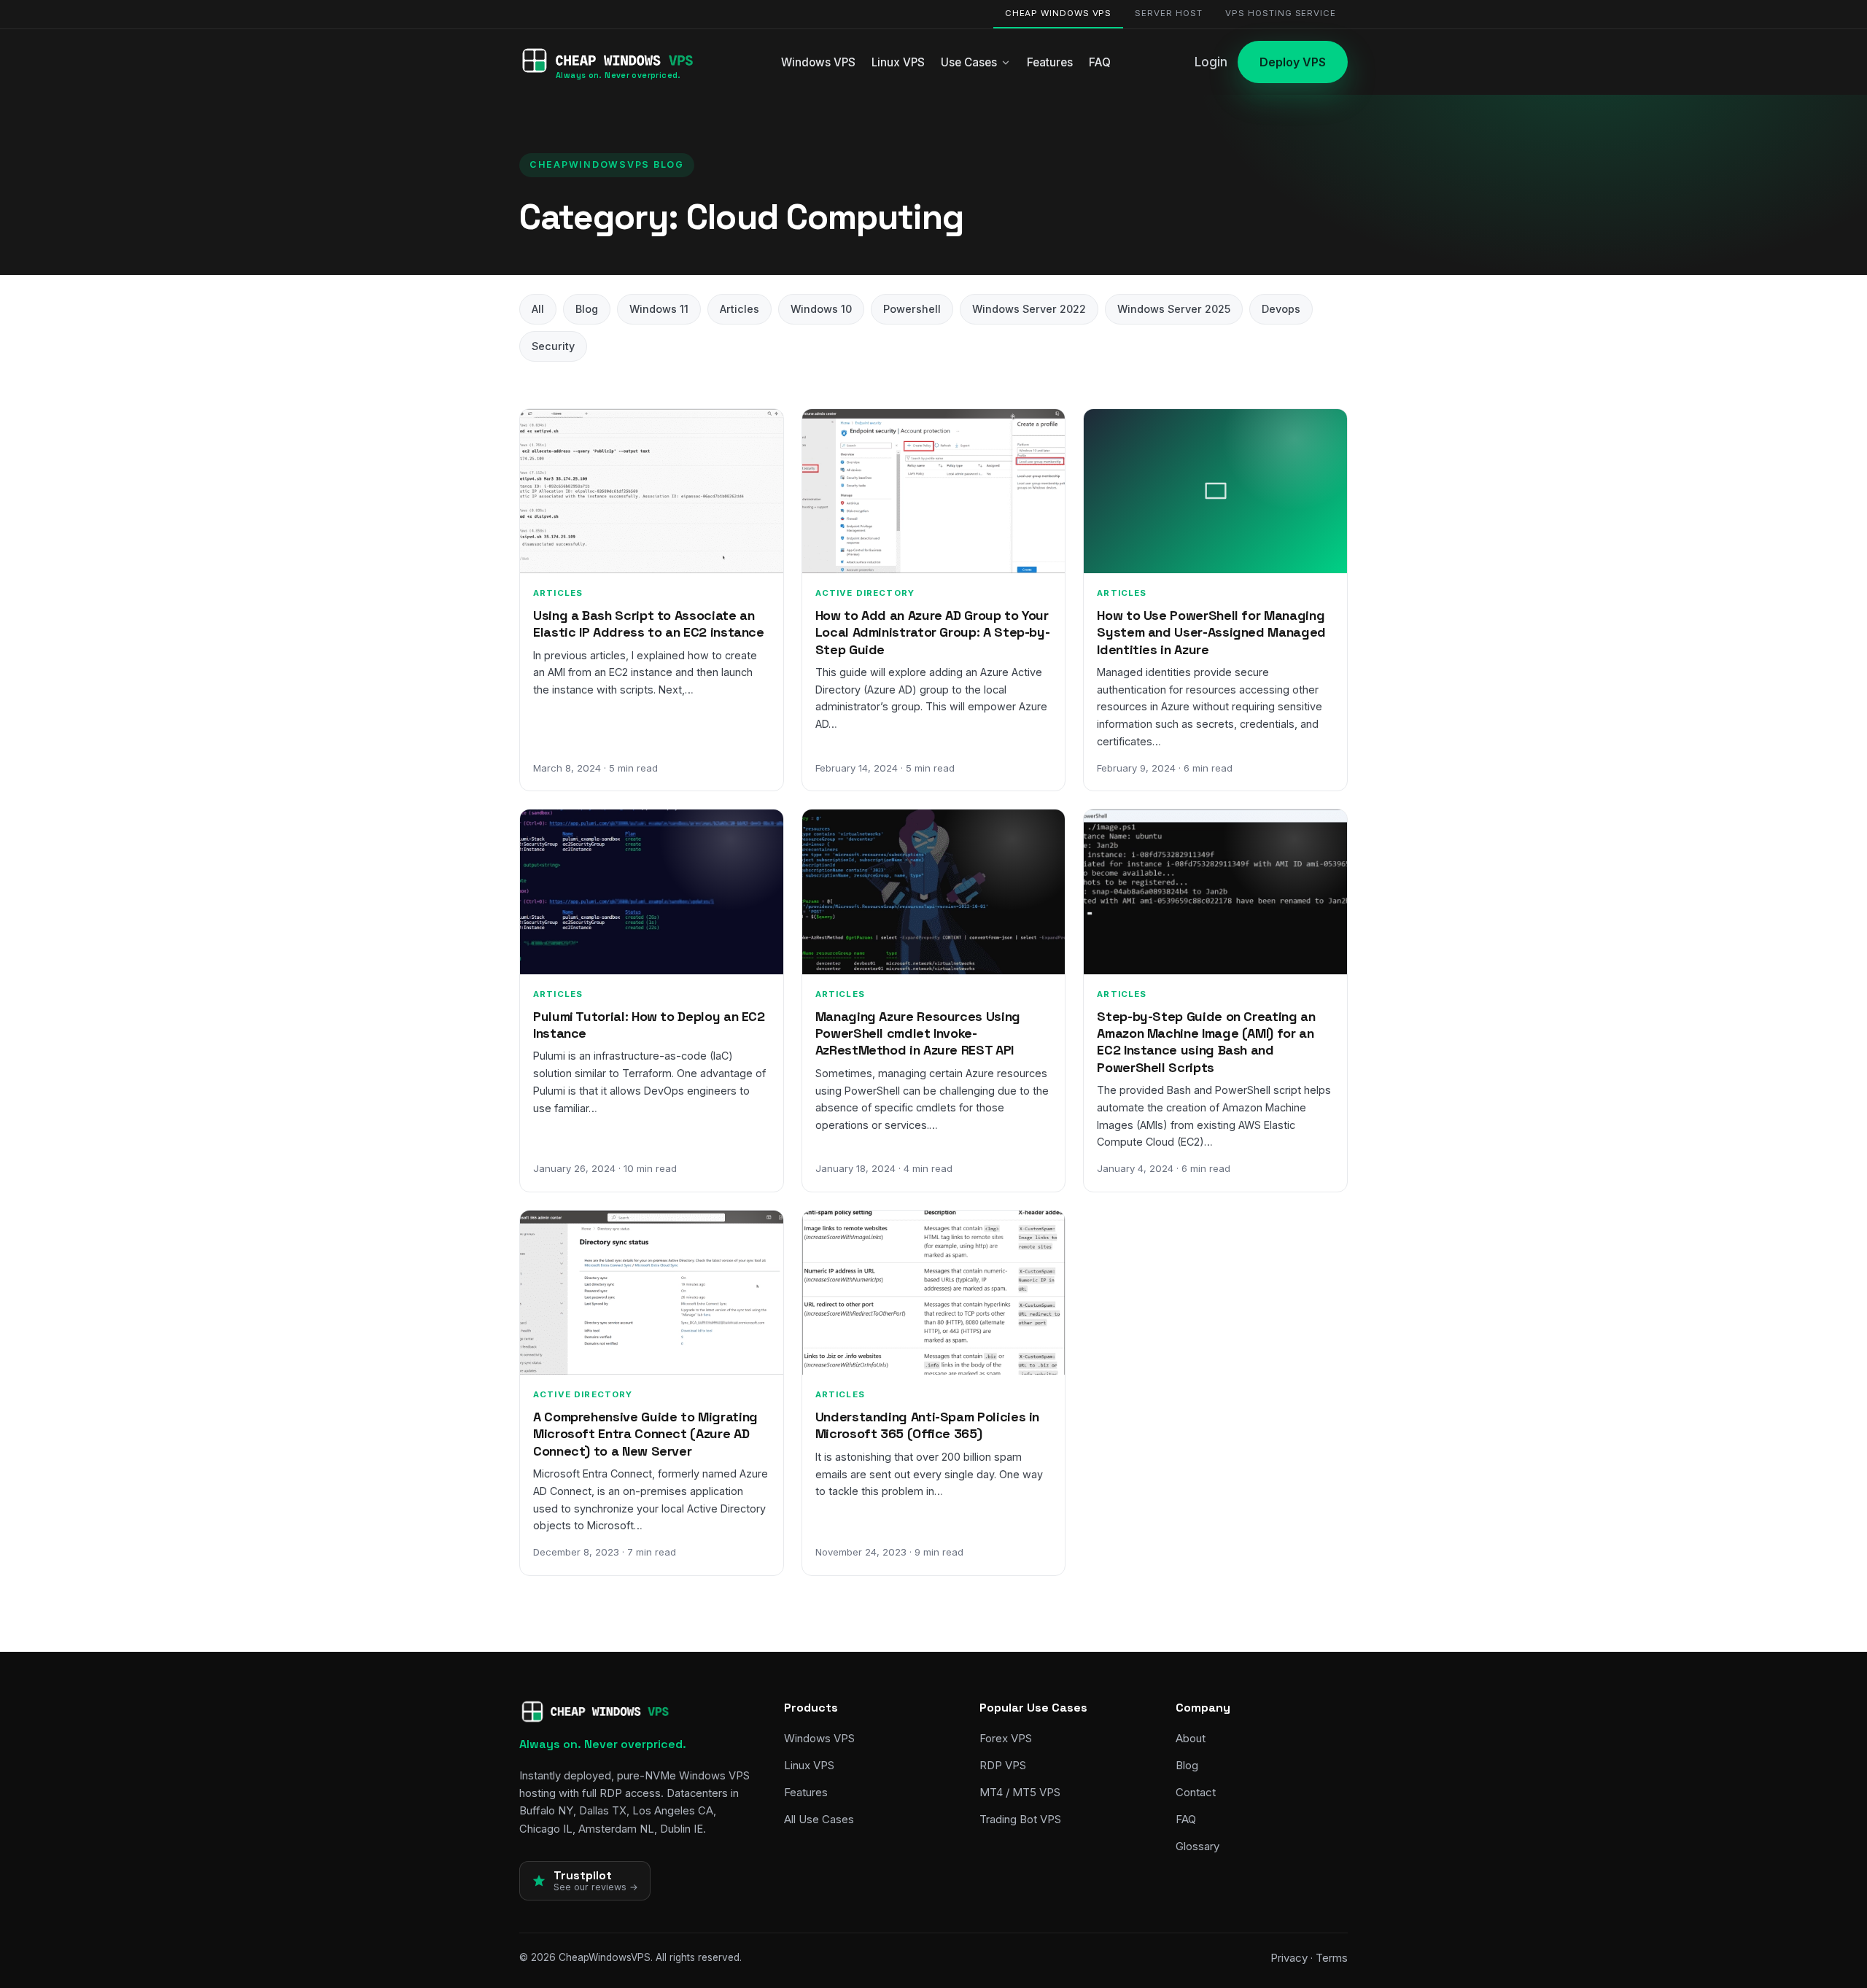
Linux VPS (898, 62)
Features (1050, 62)
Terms (1332, 1958)
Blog (587, 309)
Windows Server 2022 (1029, 309)
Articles (740, 309)
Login (1211, 62)
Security (553, 346)
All (538, 309)
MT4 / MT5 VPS (1020, 1792)
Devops (1281, 309)
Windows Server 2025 (1174, 309)
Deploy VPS (1293, 62)
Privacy (1289, 1958)
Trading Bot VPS (1020, 1819)
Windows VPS (818, 62)
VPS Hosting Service (1281, 13)
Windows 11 (659, 309)
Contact (1196, 1792)
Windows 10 (821, 309)
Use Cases (969, 62)
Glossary (1198, 1846)
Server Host (1168, 13)
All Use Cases (819, 1819)
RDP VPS (1003, 1765)
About (1191, 1738)
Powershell (912, 309)
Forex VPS (1006, 1738)
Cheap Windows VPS (1059, 13)
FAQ (1100, 62)
